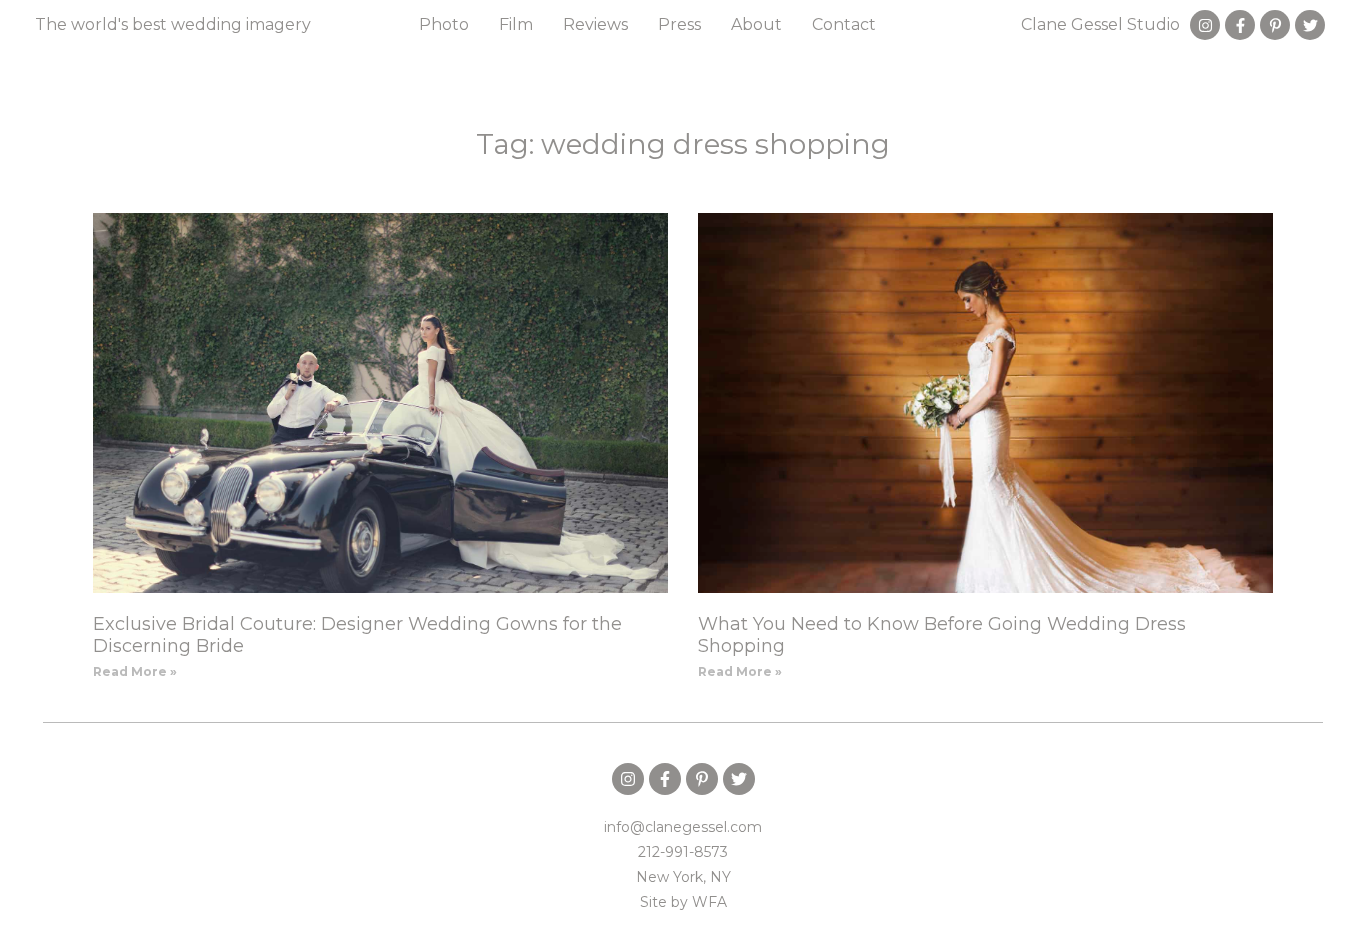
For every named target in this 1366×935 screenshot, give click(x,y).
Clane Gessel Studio (1100, 24)
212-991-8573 (683, 852)
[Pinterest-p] (1275, 25)
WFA (709, 902)
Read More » (135, 671)
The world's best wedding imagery (173, 24)
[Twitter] (1310, 25)
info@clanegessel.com (683, 827)
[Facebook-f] (1240, 25)
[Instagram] (1205, 25)
